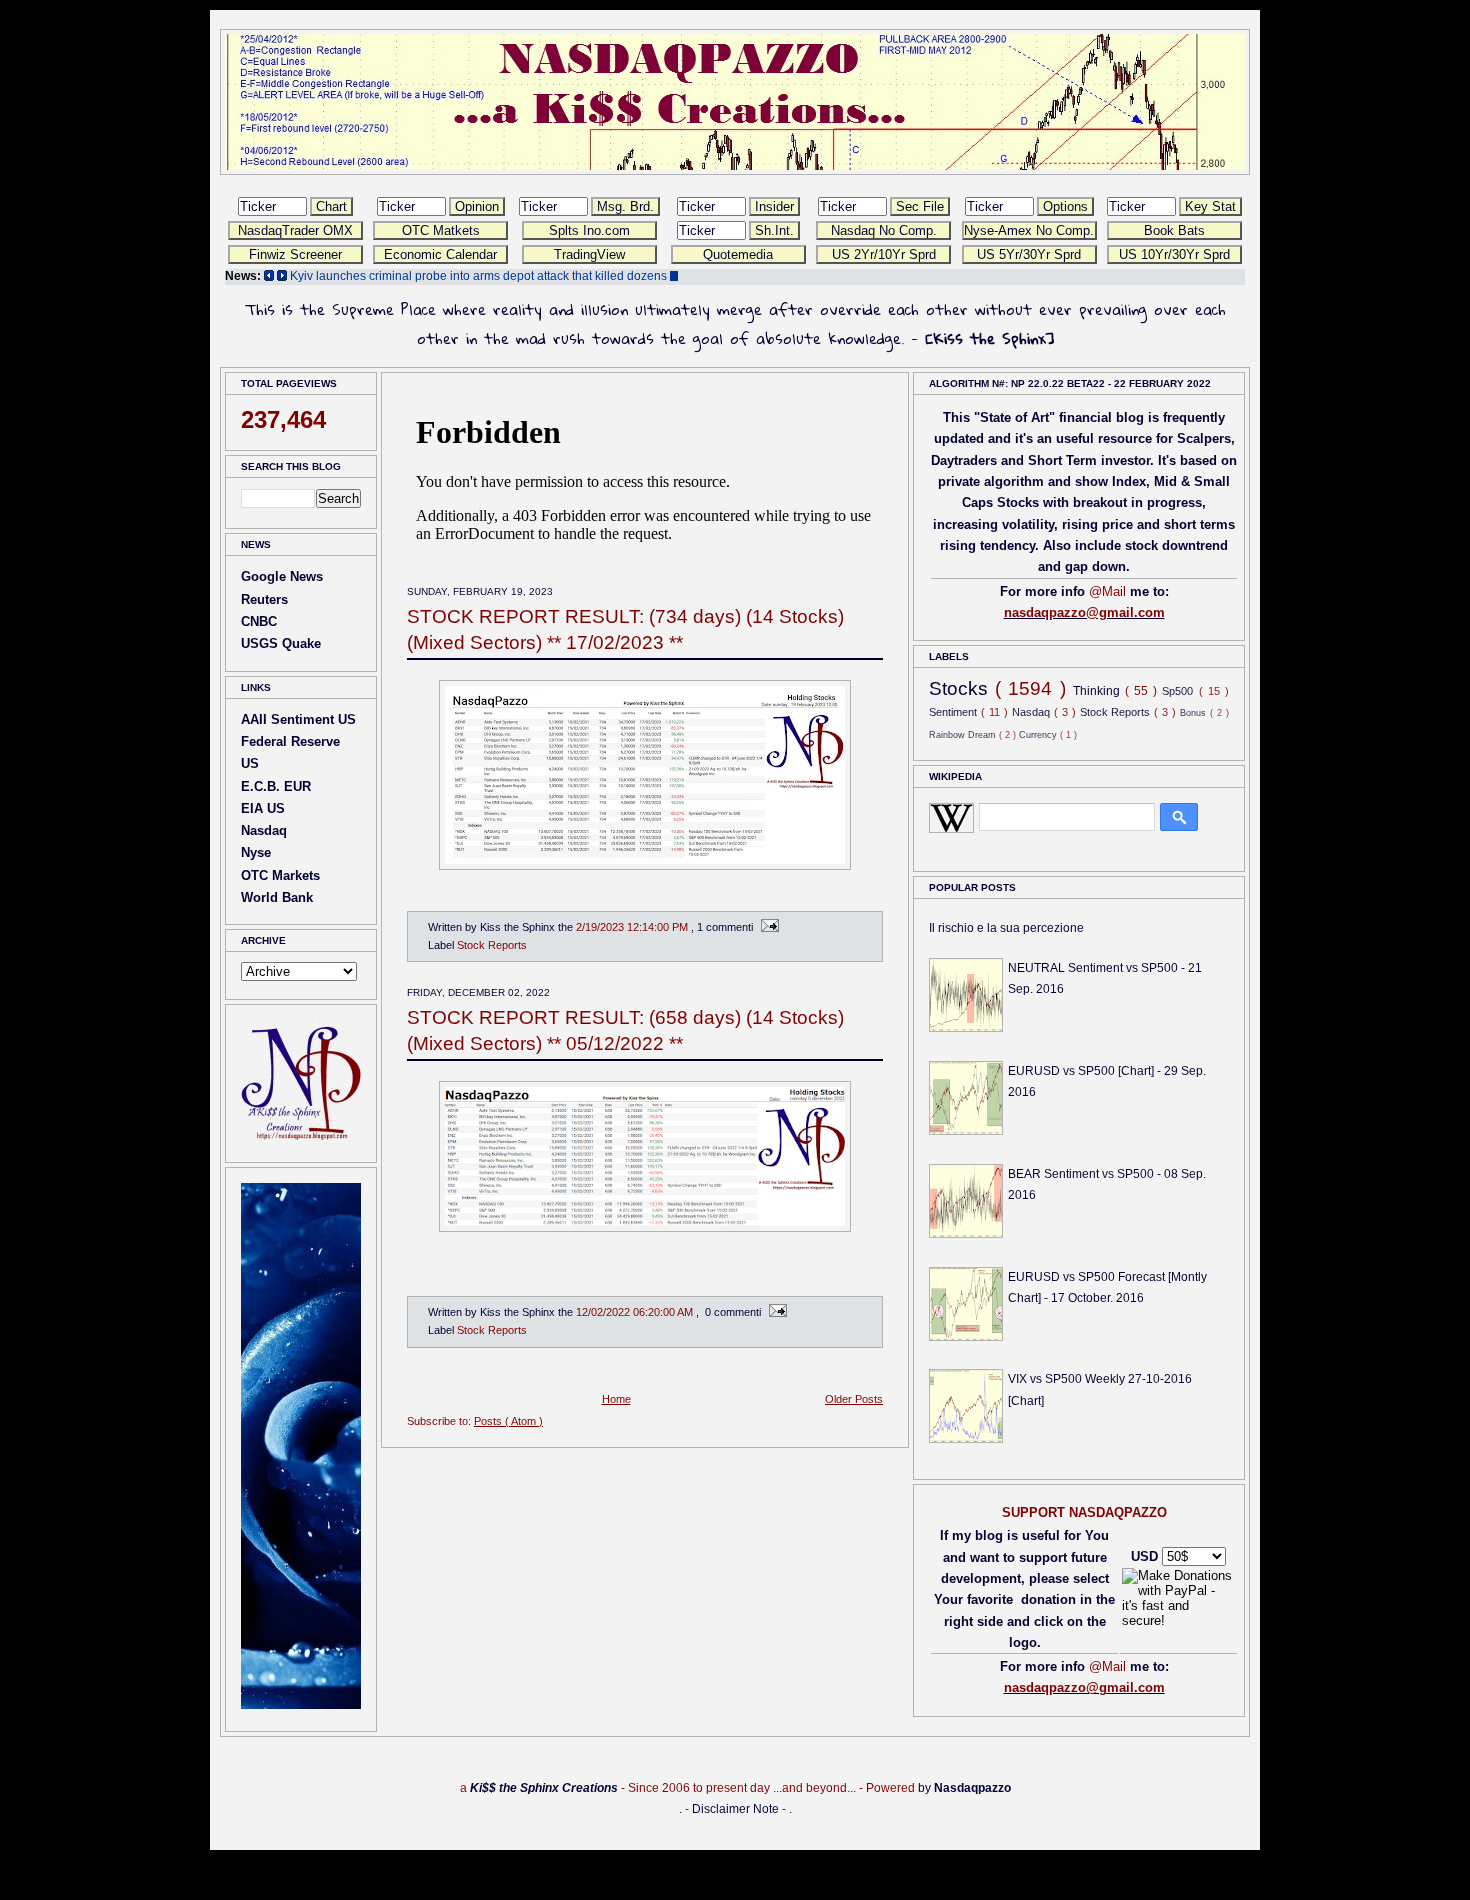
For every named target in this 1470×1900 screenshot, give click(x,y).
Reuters (264, 599)
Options (1065, 206)
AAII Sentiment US (298, 719)
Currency (1039, 734)
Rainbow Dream (964, 734)
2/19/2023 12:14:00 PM (633, 927)
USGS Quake (281, 643)
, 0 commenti (730, 1312)
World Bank (277, 897)
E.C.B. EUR (276, 786)
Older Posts (854, 1399)
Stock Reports (492, 945)
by (924, 1788)
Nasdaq (264, 830)
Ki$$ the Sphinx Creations (544, 1788)
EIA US (263, 808)
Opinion (477, 206)
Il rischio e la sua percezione (1006, 928)
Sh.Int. (774, 230)
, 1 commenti (723, 927)
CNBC (259, 621)
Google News (282, 576)
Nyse (256, 852)
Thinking (1099, 691)
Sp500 (1180, 691)
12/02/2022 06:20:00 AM (636, 1312)
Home (616, 1399)
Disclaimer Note (735, 1809)
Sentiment (955, 712)
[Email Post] (767, 927)
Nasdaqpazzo (972, 1788)
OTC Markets (280, 875)
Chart (331, 206)
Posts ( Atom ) (508, 1421)
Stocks (962, 688)
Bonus (1195, 712)
